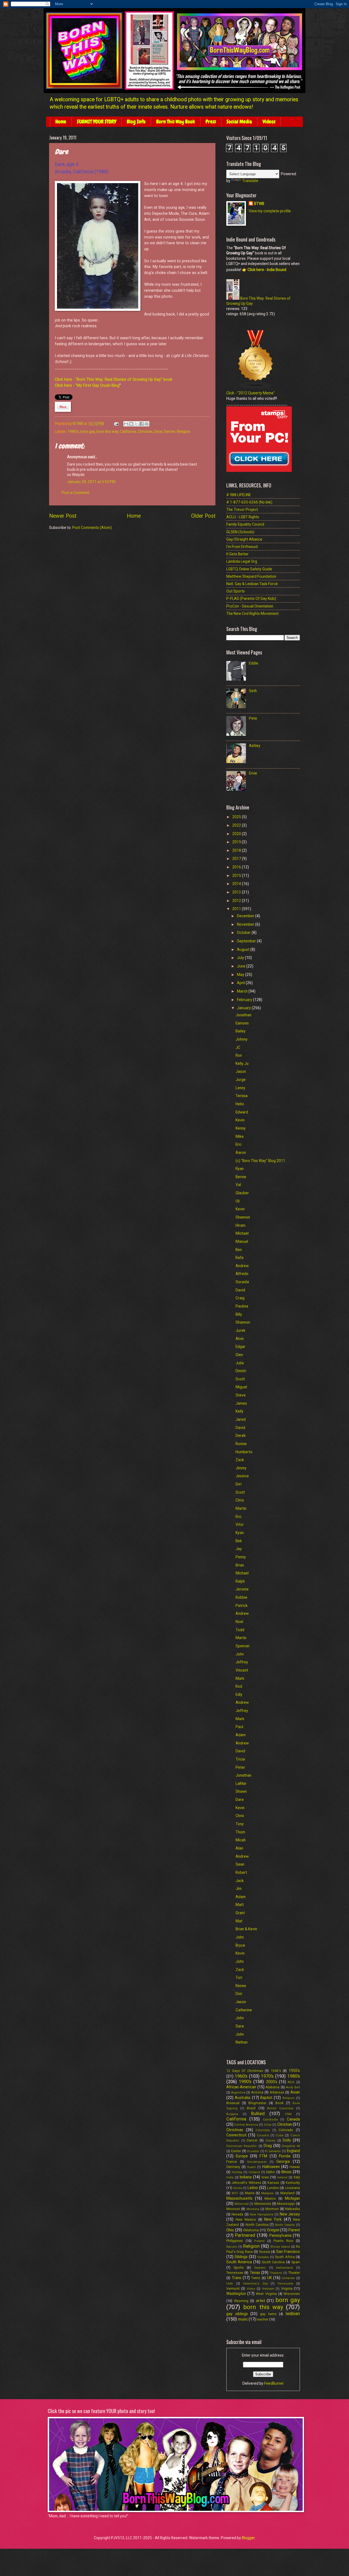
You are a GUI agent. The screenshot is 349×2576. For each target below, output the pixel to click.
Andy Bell (293, 2087)
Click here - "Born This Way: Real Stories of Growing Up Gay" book (114, 379)
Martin (241, 1508)
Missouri (233, 2209)
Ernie (253, 773)
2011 (237, 909)
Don (239, 1994)
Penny (241, 1557)
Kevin (240, 1120)
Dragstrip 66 (291, 2146)
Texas (255, 2273)
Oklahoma (251, 2230)
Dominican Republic (242, 2146)
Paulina (242, 1306)
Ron (239, 1055)
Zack (240, 1460)
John (240, 1654)
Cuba (279, 2135)
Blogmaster (257, 2103)
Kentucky (293, 2183)
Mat (239, 1921)
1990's (245, 2082)
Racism (232, 2247)
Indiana (246, 2177)
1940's (276, 2071)
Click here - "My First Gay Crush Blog (87, 385)
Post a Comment (76, 493)
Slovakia (263, 2257)
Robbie (241, 1597)
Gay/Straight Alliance (244, 539)
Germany (233, 2167)
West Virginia (266, 2294)
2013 (237, 892)
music (243, 2319)
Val (238, 1185)
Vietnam (268, 2289)
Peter (240, 1767)
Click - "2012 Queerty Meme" (251, 393)
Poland (259, 2241)
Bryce (240, 1945)
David (240, 1290)
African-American (241, 2087)
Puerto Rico (283, 2241)
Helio (240, 1104)
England (293, 2151)
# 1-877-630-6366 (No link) (249, 502)
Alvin (240, 1339)
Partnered (245, 2235)
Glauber (242, 1193)
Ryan (240, 1169)
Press (211, 122)
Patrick (242, 1606)
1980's (73, 431)
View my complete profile (270, 211)
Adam (241, 1735)
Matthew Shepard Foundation (251, 576)
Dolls (287, 2140)
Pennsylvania (280, 2235)
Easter (236, 2151)
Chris (240, 1500)
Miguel (241, 1387)
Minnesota (263, 2204)
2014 (237, 884)
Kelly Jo (242, 1064)
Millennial (242, 2204)
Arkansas (277, 2092)
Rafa (240, 1258)
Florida (285, 2156)
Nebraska (293, 2209)
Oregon (273, 2230)
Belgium (289, 2098)
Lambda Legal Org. (242, 561)
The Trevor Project (242, 510)
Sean (240, 1864)
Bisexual (233, 2103)
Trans (237, 2278)
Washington (236, 2294)
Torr (239, 1978)
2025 (237, 817)
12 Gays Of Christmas (245, 2071)
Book (279, 2103)
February (245, 1000)
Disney (270, 2141)
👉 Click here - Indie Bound (264, 270)
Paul (239, 1727)
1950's (294, 2071)
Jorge (241, 1080)
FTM (263, 2156)
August (244, 949)
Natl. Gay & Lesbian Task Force (252, 584)
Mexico (270, 2198)
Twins (256, 2278)
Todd (240, 1630)
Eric (239, 1144)
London (273, 2188)
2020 (237, 834)
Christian (145, 431)
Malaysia (267, 2193)
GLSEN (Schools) (240, 532)
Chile (268, 2125)
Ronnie (241, 1444)
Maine (250, 2193)
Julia (240, 1363)
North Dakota (285, 2225)
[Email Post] (116, 424)
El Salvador (273, 2151)
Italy (297, 2177)
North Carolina (257, 2225)
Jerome (242, 1589)
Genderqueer (257, 2162)
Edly (239, 1694)
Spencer (243, 1646)
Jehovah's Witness (246, 2183)
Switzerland (284, 2268)
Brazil (251, 2108)
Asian (295, 2092)
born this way (107, 431)
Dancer (252, 2140)
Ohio (230, 2230)
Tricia (240, 1759)
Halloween (271, 2167)
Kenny (241, 1128)
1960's (241, 2076)
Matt (240, 1905)
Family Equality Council (245, 524)
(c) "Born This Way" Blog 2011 (260, 1161)
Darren (170, 431)
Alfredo (242, 1274)
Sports (239, 2267)
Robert (241, 1872)
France (232, 2162)
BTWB (259, 204)
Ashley (255, 746)
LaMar (241, 1783)
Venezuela (285, 2284)
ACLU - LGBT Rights (243, 517)
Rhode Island (280, 2247)
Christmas (235, 2130)
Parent (294, 2230)
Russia (265, 2252)
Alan (239, 1848)
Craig (240, 1298)
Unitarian (288, 2278)
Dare (158, 431)
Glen (239, 1355)
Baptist (266, 2098)
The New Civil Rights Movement (252, 614)
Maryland (287, 2193)
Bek (239, 1541)
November (246, 924)
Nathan (242, 2042)
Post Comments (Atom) (92, 528)
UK (270, 2278)
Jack (240, 1881)
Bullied (258, 2114)
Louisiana (292, 2188)
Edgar (240, 1347)
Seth (253, 691)
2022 (237, 825)
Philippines (235, 2241)
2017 (237, 859)
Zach (240, 1970)
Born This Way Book (176, 122)
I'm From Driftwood (242, 547)
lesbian (293, 2314)
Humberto (244, 1452)
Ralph (240, 1581)
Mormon (272, 2209)
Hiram (240, 1225)
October (244, 933)
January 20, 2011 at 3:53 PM (91, 482)
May (241, 975)
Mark (240, 1678)
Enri (239, 1484)
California (128, 431)
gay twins (268, 2314)
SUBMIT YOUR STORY (97, 122)
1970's (267, 2076)
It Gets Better (237, 554)
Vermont (233, 2288)
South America (239, 2262)
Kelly (240, 1411)
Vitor (240, 1524)
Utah (230, 2284)
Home (61, 122)
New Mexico (246, 2219)
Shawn (241, 1791)
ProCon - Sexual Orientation (250, 606)
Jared (241, 1419)
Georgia (283, 2161)
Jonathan (243, 1015)
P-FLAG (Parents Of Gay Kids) (251, 598)
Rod (239, 1686)
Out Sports (236, 591)
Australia (243, 2098)
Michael (242, 1233)
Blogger (248, 2538)
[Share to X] (136, 424)
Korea (238, 2188)
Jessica (242, 1476)
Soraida (242, 1282)
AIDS (291, 2082)
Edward (242, 1112)
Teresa (242, 1096)
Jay (239, 1549)
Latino (253, 2188)
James (241, 1403)
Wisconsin (292, 2294)
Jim (239, 1889)
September (247, 941)
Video (251, 2289)
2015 (237, 875)
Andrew (242, 1266)
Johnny (242, 1039)
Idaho (270, 2172)
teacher (262, 2319)
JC (238, 1047)
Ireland (282, 2177)
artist (261, 2301)
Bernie (241, 1177)
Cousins (263, 2135)
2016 (237, 867)
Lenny (240, 1088)
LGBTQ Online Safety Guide (249, 569)
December (246, 916)
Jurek (240, 1330)
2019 (237, 842)
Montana (253, 2209)
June (242, 966)
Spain (296, 2262)
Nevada (237, 2214)
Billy (239, 1314)
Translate (250, 181)
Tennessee (235, 2273)
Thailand (276, 2273)
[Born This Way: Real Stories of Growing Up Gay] (233, 298)
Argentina (238, 2093)
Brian (240, 1565)
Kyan (240, 1533)
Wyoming (241, 2301)
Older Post (203, 516)
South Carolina (273, 2262)
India (230, 2177)
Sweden (260, 2268)
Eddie (254, 663)
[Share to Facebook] (142, 424)
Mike (240, 1136)
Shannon (243, 1217)
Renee (241, 1986)
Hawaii (295, 2167)
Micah (241, 1840)
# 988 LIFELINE (239, 495)
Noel (239, 1622)
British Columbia (280, 2108)
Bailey (241, 1031)
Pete (253, 718)
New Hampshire (261, 2215)
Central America (246, 2125)
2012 (237, 901)
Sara (240, 2026)
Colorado (286, 2130)
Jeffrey (242, 1662)
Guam (251, 2167)
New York (273, 2219)
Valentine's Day (255, 2284)
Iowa (265, 2177)
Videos (269, 122)
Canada (293, 2119)
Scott (240, 1379)
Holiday (237, 2172)
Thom (240, 1832)
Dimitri (241, 1371)
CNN (288, 2114)
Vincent (242, 1670)
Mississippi (286, 2204)
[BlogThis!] (131, 424)
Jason (241, 1071)
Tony (240, 1824)
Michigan (292, 2198)
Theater (294, 2273)
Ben (239, 1250)
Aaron (241, 1153)
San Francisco (288, 2252)
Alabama (273, 2087)
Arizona (257, 2092)
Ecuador (253, 2151)
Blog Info (136, 122)
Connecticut (236, 2135)
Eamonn (242, 1023)
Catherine (244, 2010)
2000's (272, 2082)
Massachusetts (239, 2198)
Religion (183, 431)
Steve (241, 1395)
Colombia (263, 2130)
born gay (88, 431)
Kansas (273, 2183)
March (243, 991)
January (244, 1008)
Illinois (286, 2172)
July (241, 958)
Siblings (241, 2257)
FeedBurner (274, 2383)
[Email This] (126, 424)
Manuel (242, 1241)
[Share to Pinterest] (147, 424)
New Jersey (290, 2214)
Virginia (287, 2288)
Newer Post (63, 516)
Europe (242, 2156)
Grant (240, 1913)
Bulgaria (232, 2114)
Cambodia (270, 2120)
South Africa (285, 2257)
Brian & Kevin (246, 1929)
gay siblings (237, 2314)
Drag (268, 2146)
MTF (235, 2193)
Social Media (239, 122)
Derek (241, 1436)
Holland (254, 2172)
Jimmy (241, 1468)
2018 (237, 850)
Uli (238, 1201)
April (241, 983)
